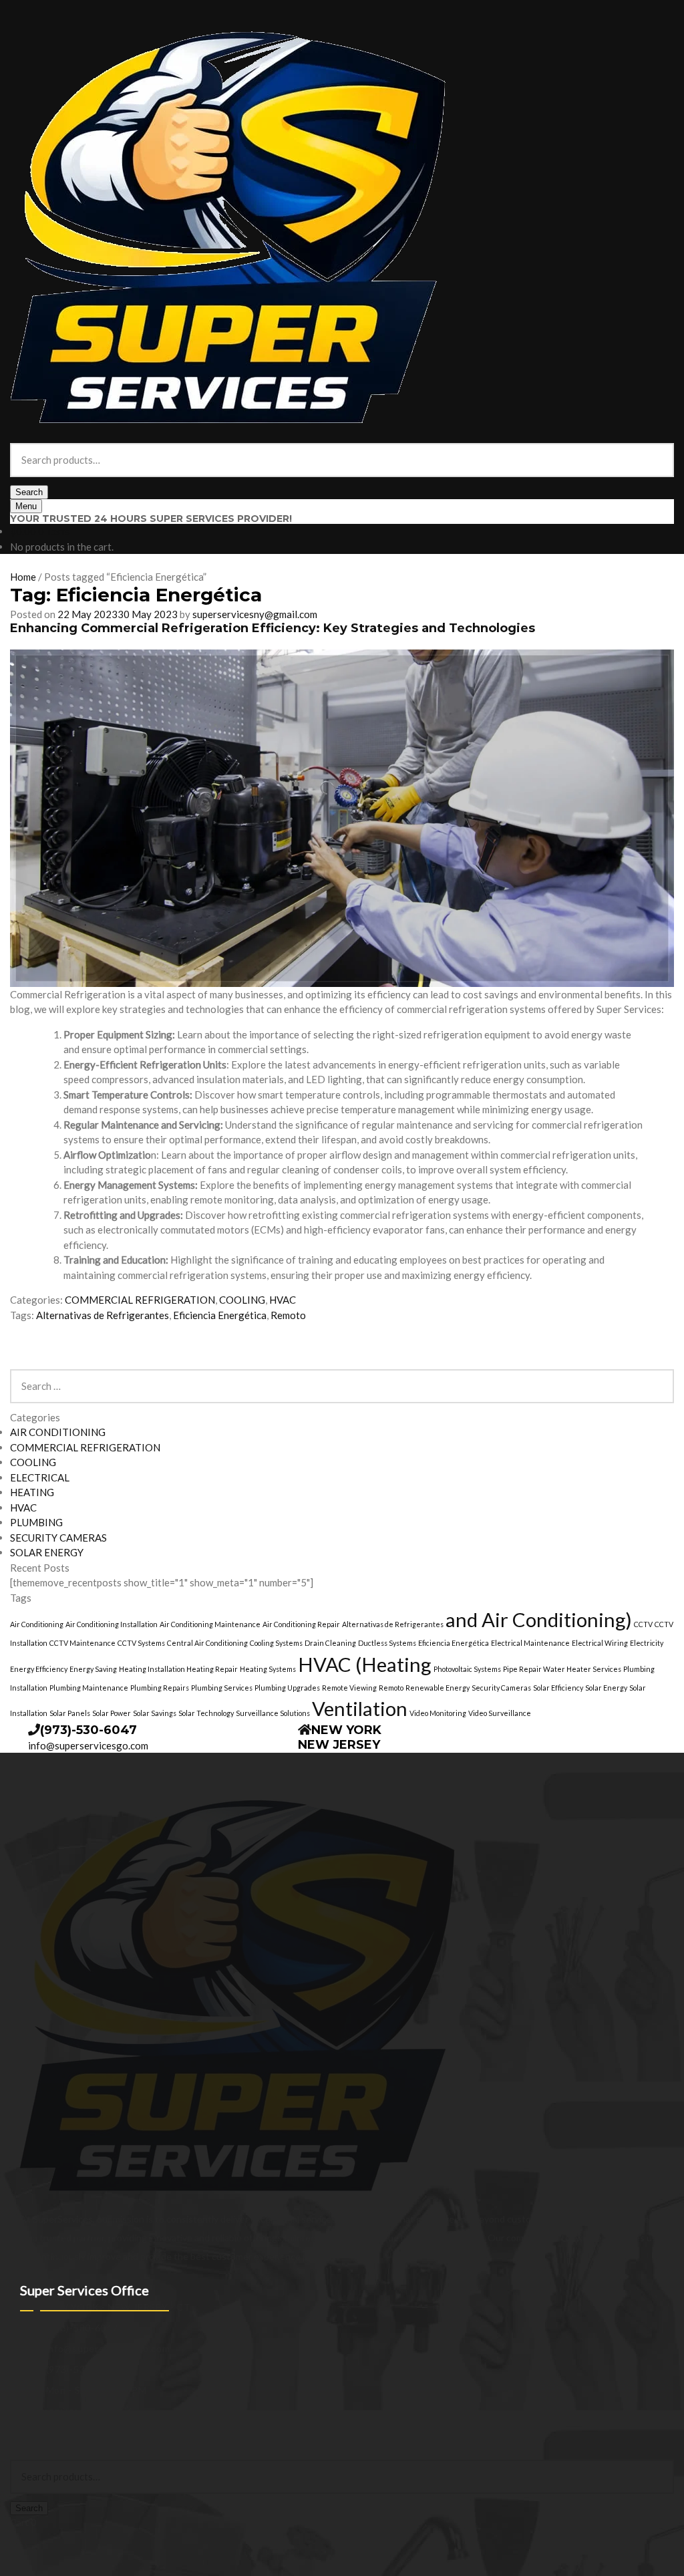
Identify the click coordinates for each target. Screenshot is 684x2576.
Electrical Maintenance (530, 1643)
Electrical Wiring (600, 1643)
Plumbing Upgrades (287, 1688)
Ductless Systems (387, 1643)
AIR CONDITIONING (58, 1432)
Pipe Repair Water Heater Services (562, 1669)
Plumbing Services (222, 1688)
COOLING (242, 1300)
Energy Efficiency (39, 1669)
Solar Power (112, 1713)
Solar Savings (155, 1713)
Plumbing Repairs (160, 1688)
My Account (35, 2439)
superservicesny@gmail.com (255, 614)
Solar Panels (70, 1713)
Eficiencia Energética (220, 1315)
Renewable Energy (438, 1688)
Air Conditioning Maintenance (210, 1624)
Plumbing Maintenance (89, 1688)
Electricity (647, 1643)
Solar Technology (206, 1713)
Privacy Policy (38, 2425)
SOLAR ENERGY (47, 1552)
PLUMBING (36, 1522)
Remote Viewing (349, 1688)
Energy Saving (93, 1669)
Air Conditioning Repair (301, 1624)
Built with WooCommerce (121, 2425)
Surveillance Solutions (273, 1713)
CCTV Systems (141, 1643)
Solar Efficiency (558, 1688)
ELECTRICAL (40, 1477)
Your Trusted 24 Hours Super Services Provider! (151, 519)
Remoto (288, 1315)
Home (23, 577)
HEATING (32, 1492)
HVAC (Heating (365, 1664)
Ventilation (360, 1708)
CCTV (643, 1624)
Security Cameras (501, 1688)
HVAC (283, 1300)
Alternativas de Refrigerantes (103, 1315)
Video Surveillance (500, 1713)
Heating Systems (268, 1669)
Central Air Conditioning (207, 1643)
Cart (23, 2522)
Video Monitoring (438, 1713)
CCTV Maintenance (82, 1643)
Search (29, 492)
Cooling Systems (276, 1643)
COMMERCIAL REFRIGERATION (140, 1300)
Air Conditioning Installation (112, 1624)
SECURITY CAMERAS (58, 1538)
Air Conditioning (37, 1624)
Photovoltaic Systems (467, 1669)
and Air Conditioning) (539, 1619)
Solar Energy (606, 1688)
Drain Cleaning (330, 1643)
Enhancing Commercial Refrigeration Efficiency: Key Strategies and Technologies (273, 628)
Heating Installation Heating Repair (178, 1669)
